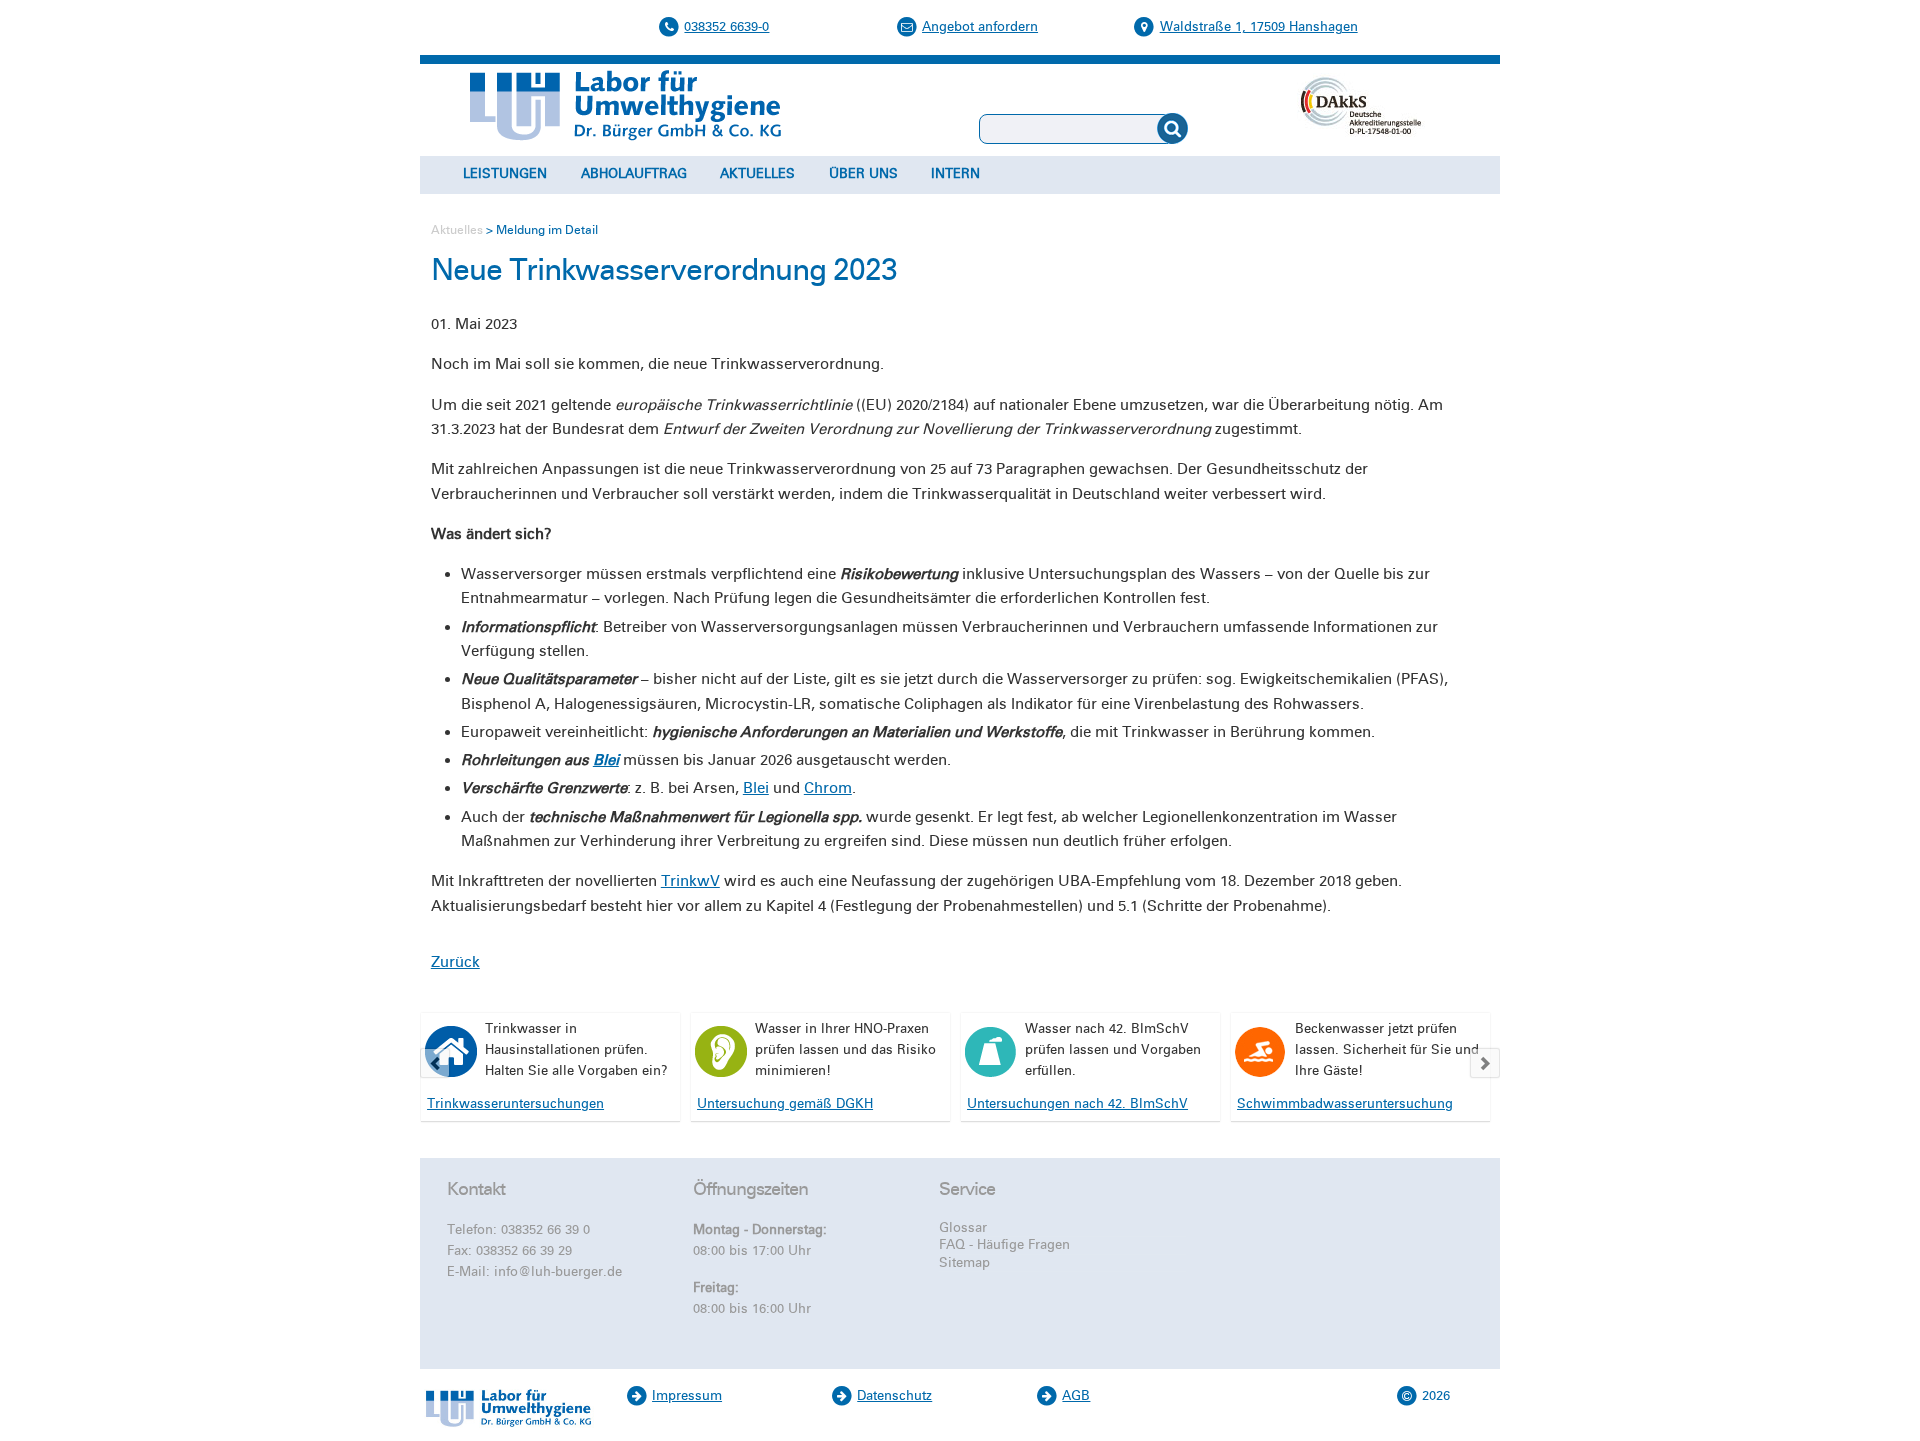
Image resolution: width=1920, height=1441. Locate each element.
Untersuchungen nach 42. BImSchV (1077, 1104)
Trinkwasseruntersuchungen (515, 1104)
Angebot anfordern (980, 27)
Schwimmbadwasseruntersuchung (1345, 1104)
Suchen (1218, 129)
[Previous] (435, 1063)
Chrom (828, 788)
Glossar (963, 1228)
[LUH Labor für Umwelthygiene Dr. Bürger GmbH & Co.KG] (508, 1430)
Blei (606, 760)
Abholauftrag (634, 174)
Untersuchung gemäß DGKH (785, 1104)
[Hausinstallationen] (451, 1051)
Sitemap (964, 1263)
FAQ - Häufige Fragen (1004, 1245)
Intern (955, 174)
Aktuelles (757, 174)
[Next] (1485, 1063)
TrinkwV (690, 881)
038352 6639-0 (726, 27)
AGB (1076, 1396)
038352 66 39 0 (545, 1230)
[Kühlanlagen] (991, 1051)
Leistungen (505, 174)
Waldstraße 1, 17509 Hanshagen (1259, 27)
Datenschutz (894, 1396)
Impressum (687, 1396)
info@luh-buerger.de (558, 1272)
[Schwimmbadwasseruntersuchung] (1261, 1051)
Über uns (863, 174)
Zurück (455, 962)
